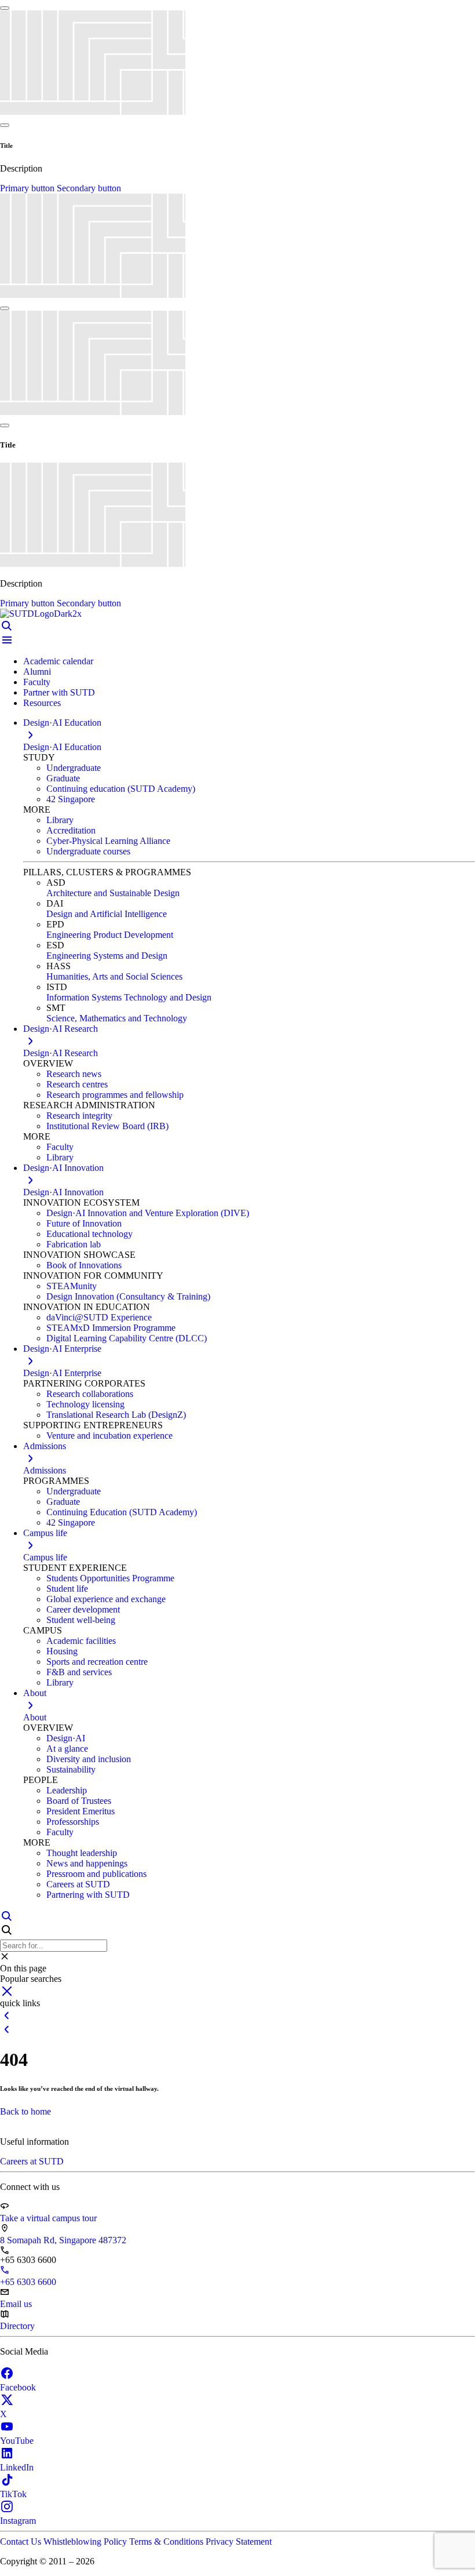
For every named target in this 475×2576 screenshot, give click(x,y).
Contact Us (22, 2542)
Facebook (18, 2387)
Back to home (25, 2111)
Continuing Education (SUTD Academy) (122, 1512)
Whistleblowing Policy (86, 2542)
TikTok (13, 2494)
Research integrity (79, 1116)
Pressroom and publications (96, 1874)
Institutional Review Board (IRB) (107, 1126)
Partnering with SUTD (88, 1895)
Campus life (45, 1557)
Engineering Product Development (110, 935)
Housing (62, 1651)
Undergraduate (74, 768)
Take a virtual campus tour (48, 2218)
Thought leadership (82, 1853)
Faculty (37, 682)
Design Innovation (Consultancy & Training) (128, 1296)
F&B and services (79, 1672)
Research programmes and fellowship (115, 1095)
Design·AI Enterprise (62, 1373)
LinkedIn (17, 2467)
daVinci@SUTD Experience (99, 1317)
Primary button (28, 188)
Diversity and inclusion (89, 1759)
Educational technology (89, 1234)
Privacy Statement (239, 2542)
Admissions (45, 1470)
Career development (83, 1609)
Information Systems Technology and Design (129, 997)
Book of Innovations (84, 1265)
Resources (42, 703)
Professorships (73, 1822)
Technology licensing (85, 1404)
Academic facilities (81, 1641)
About (35, 1717)
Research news (74, 1074)
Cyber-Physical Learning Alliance (108, 841)
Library (60, 820)
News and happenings (87, 1863)
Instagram (18, 2521)
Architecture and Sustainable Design (113, 893)
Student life (67, 1589)
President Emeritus (81, 1811)
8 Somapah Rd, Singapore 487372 (63, 2240)
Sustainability (71, 1769)
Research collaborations (90, 1394)
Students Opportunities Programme (110, 1578)
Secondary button (89, 188)
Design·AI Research (61, 1053)
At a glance (67, 1749)
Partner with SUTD (59, 692)
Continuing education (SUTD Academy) (121, 789)
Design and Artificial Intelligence (107, 914)
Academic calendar (58, 661)
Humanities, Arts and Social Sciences (114, 976)
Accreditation (71, 830)
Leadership (67, 1790)
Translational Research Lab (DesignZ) (116, 1415)
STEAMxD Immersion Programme (111, 1328)
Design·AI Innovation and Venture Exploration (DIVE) (148, 1213)
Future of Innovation (84, 1223)
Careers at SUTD (78, 1884)
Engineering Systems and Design (107, 956)
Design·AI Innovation (63, 1192)
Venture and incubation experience (109, 1436)
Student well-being (81, 1620)
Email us (16, 2304)
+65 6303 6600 (28, 2282)
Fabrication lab (74, 1244)
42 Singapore (71, 799)
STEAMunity (72, 1286)
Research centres (77, 1084)
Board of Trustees (79, 1801)
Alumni (37, 672)
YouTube (17, 2441)
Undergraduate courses (88, 851)
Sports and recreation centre (97, 1662)
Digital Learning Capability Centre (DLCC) (127, 1338)
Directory (17, 2326)
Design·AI (66, 1738)
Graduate (63, 778)
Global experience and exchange (106, 1599)
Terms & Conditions (167, 2542)
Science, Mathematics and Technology (117, 1018)
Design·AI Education (62, 747)
